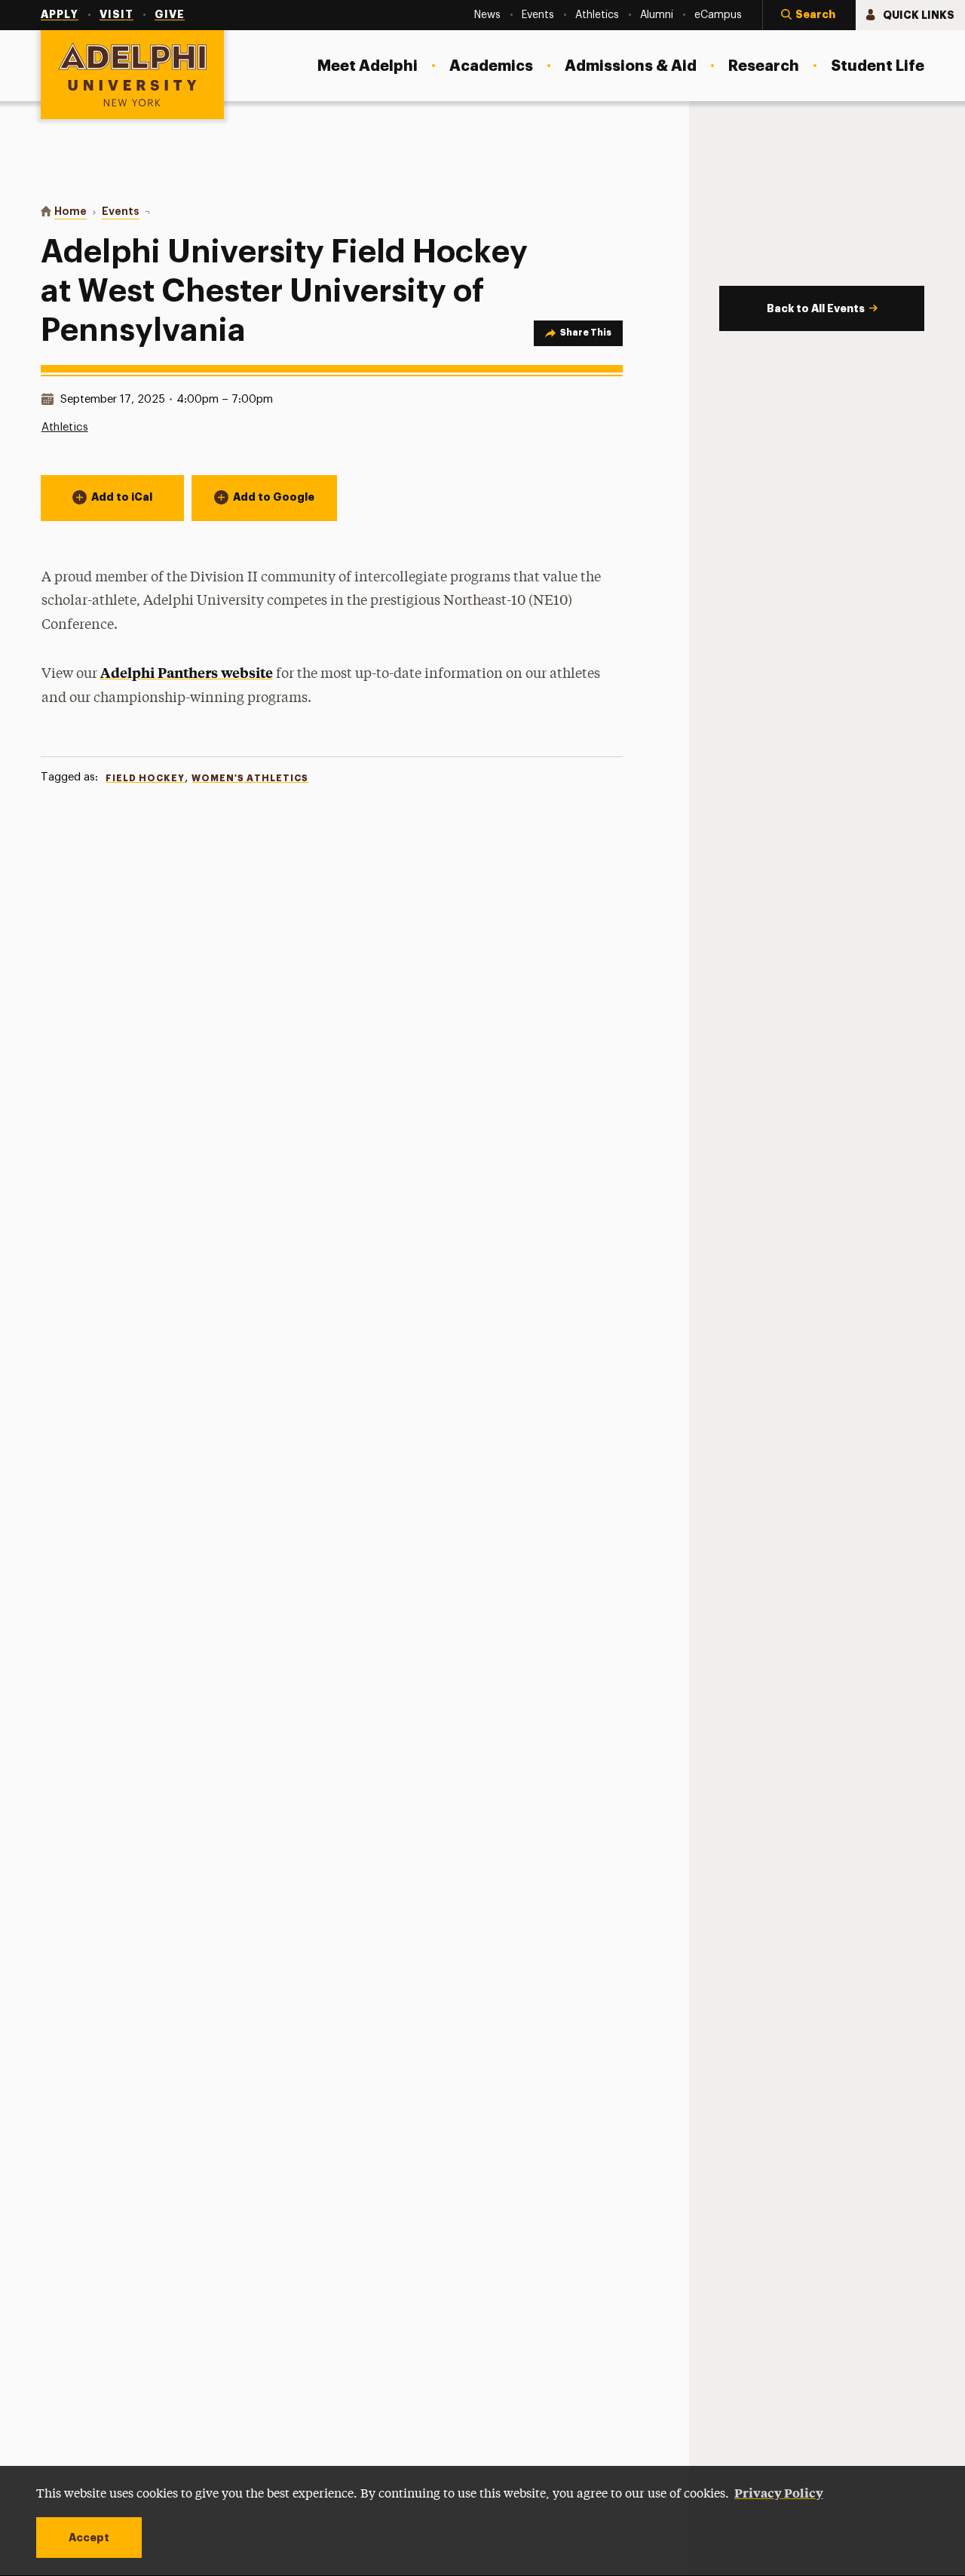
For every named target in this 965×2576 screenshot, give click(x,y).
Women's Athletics (250, 778)
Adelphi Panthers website (187, 672)
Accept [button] (89, 2538)
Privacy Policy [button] (779, 2492)
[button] (809, 15)
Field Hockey (145, 778)
